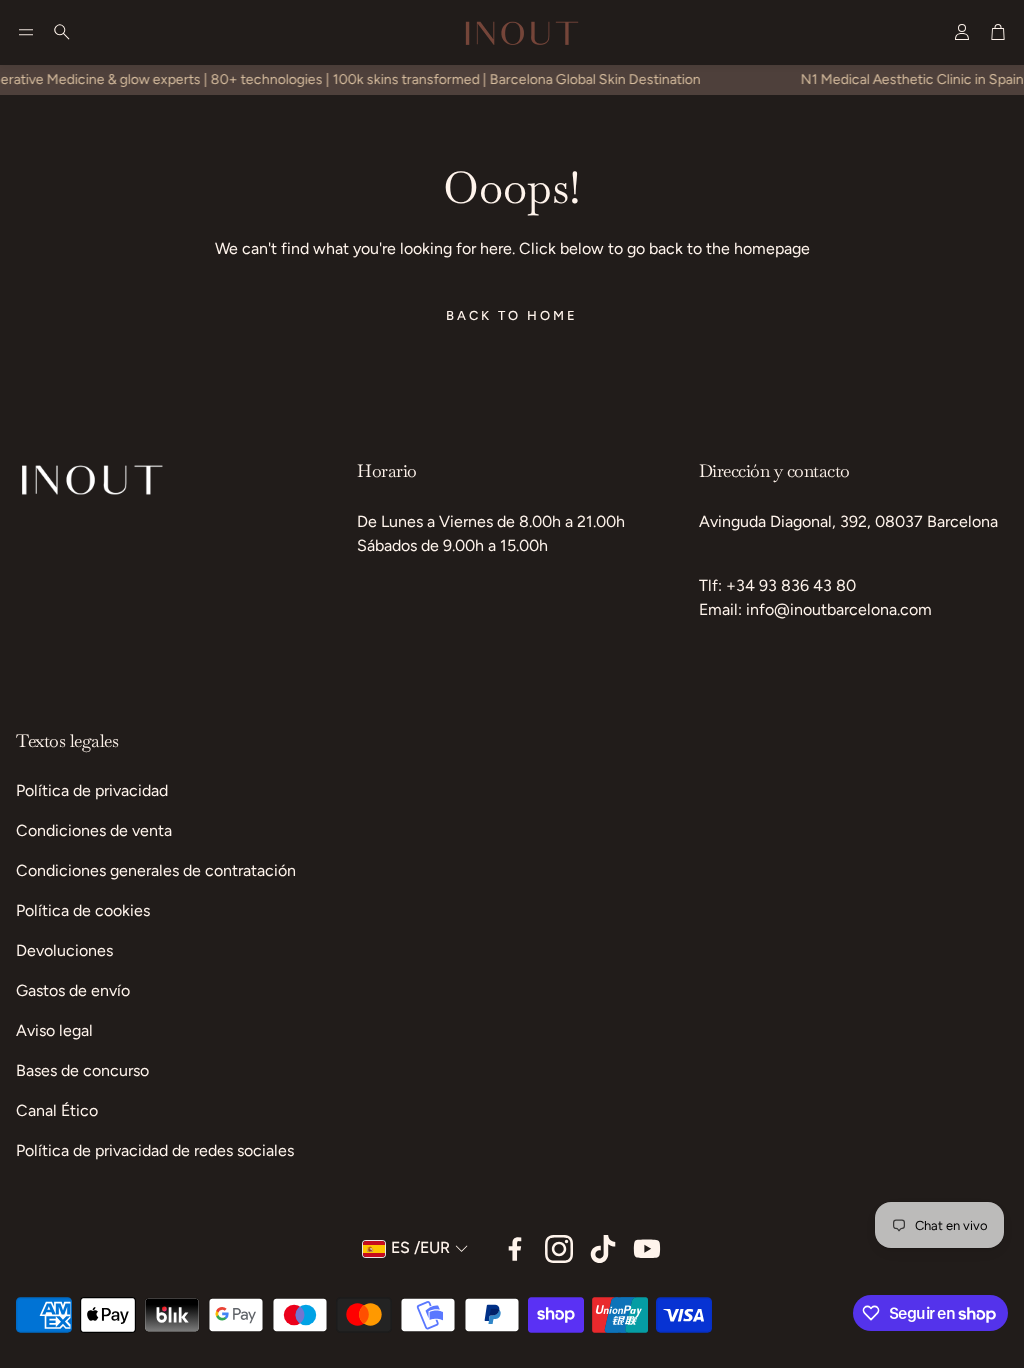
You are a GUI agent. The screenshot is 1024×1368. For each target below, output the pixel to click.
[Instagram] (559, 1249)
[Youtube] (647, 1249)
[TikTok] (603, 1249)
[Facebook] (515, 1249)
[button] (26, 32)
